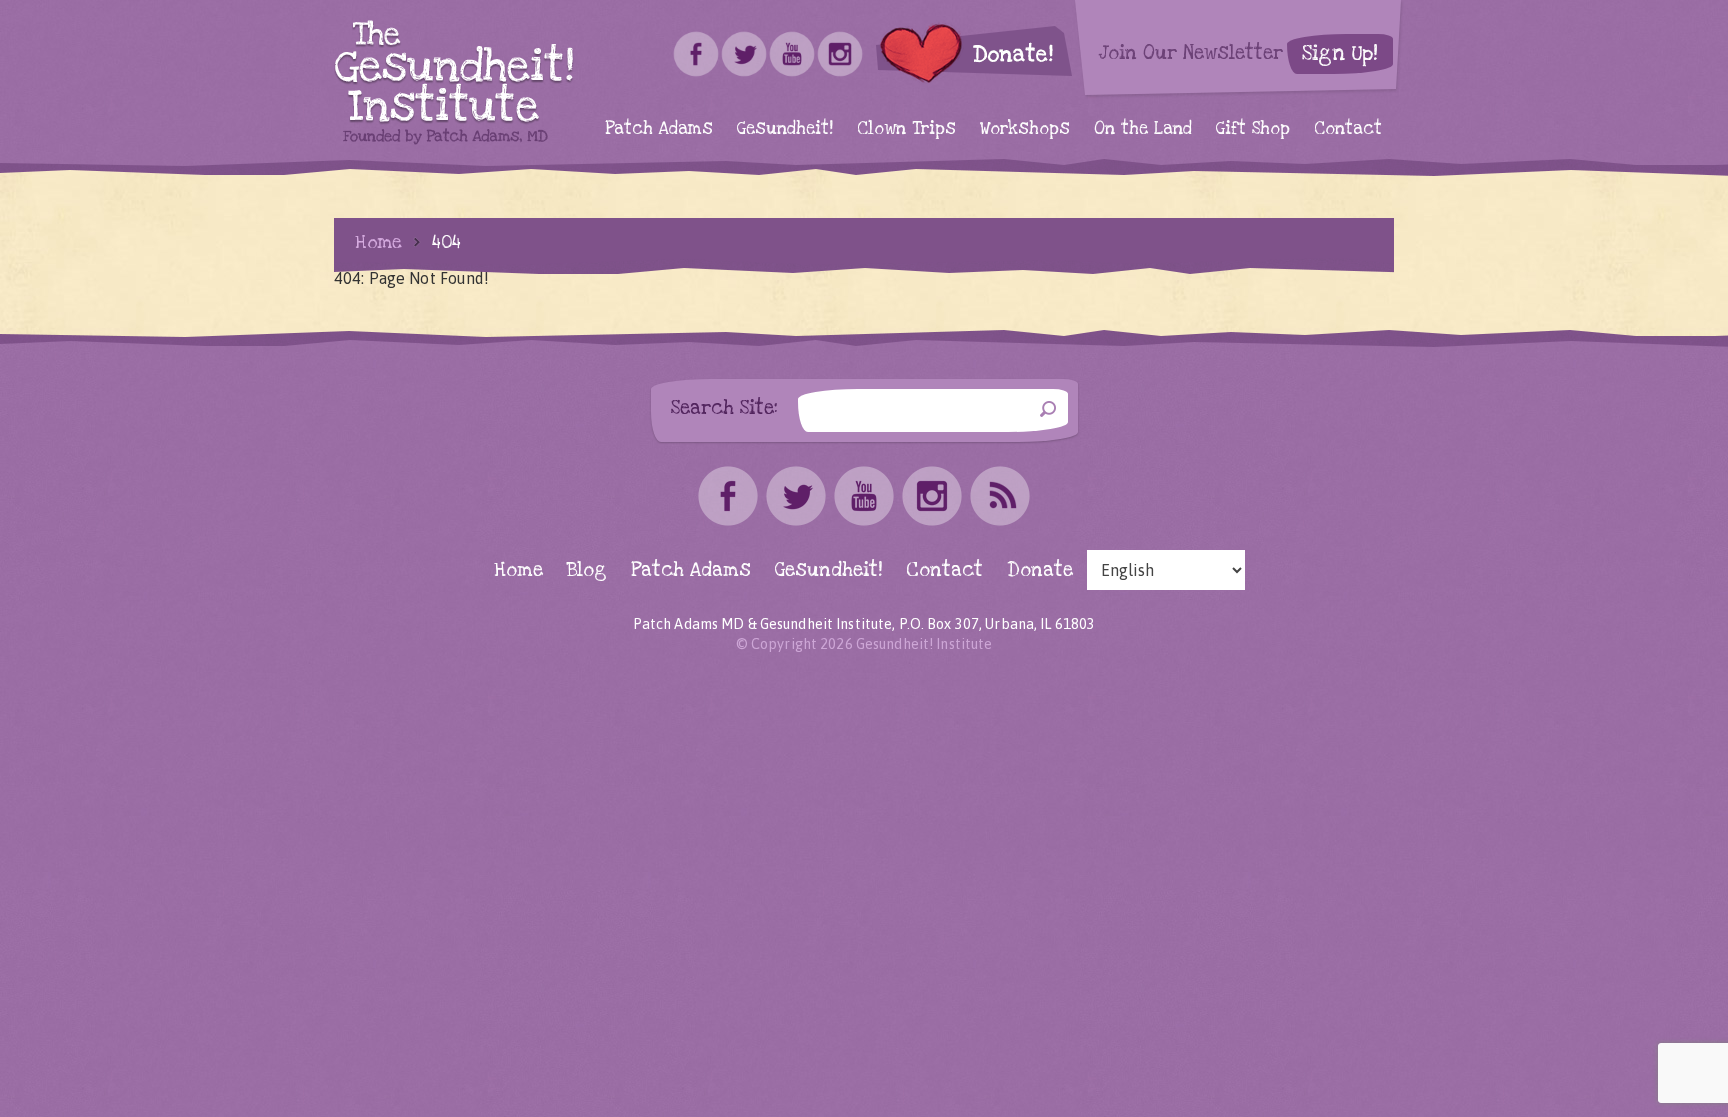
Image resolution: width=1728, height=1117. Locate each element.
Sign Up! (1340, 53)
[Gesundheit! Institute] (454, 82)
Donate (1040, 570)
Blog (587, 570)
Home (378, 242)
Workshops (1025, 128)
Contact (1348, 128)
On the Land (1143, 128)
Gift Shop (1253, 128)
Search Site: (724, 407)
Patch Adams (659, 128)
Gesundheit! (785, 128)
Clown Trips (906, 128)
